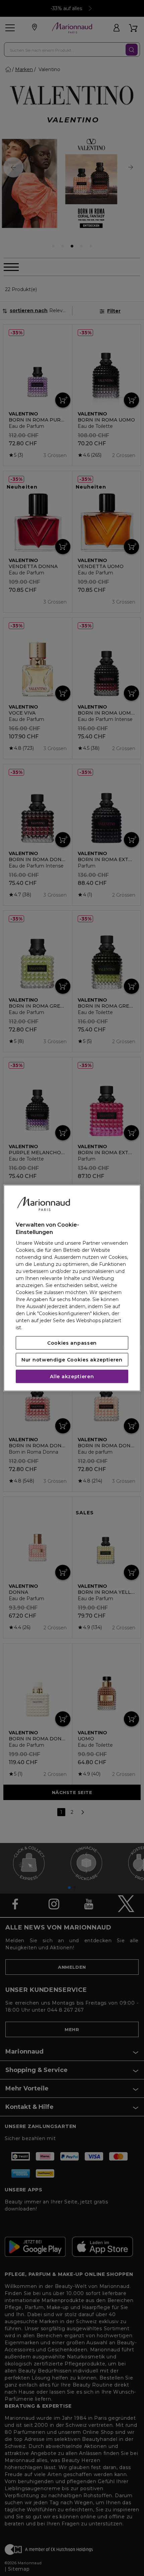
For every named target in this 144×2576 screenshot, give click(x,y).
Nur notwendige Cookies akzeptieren (72, 1359)
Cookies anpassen (72, 1343)
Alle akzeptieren (72, 1376)
